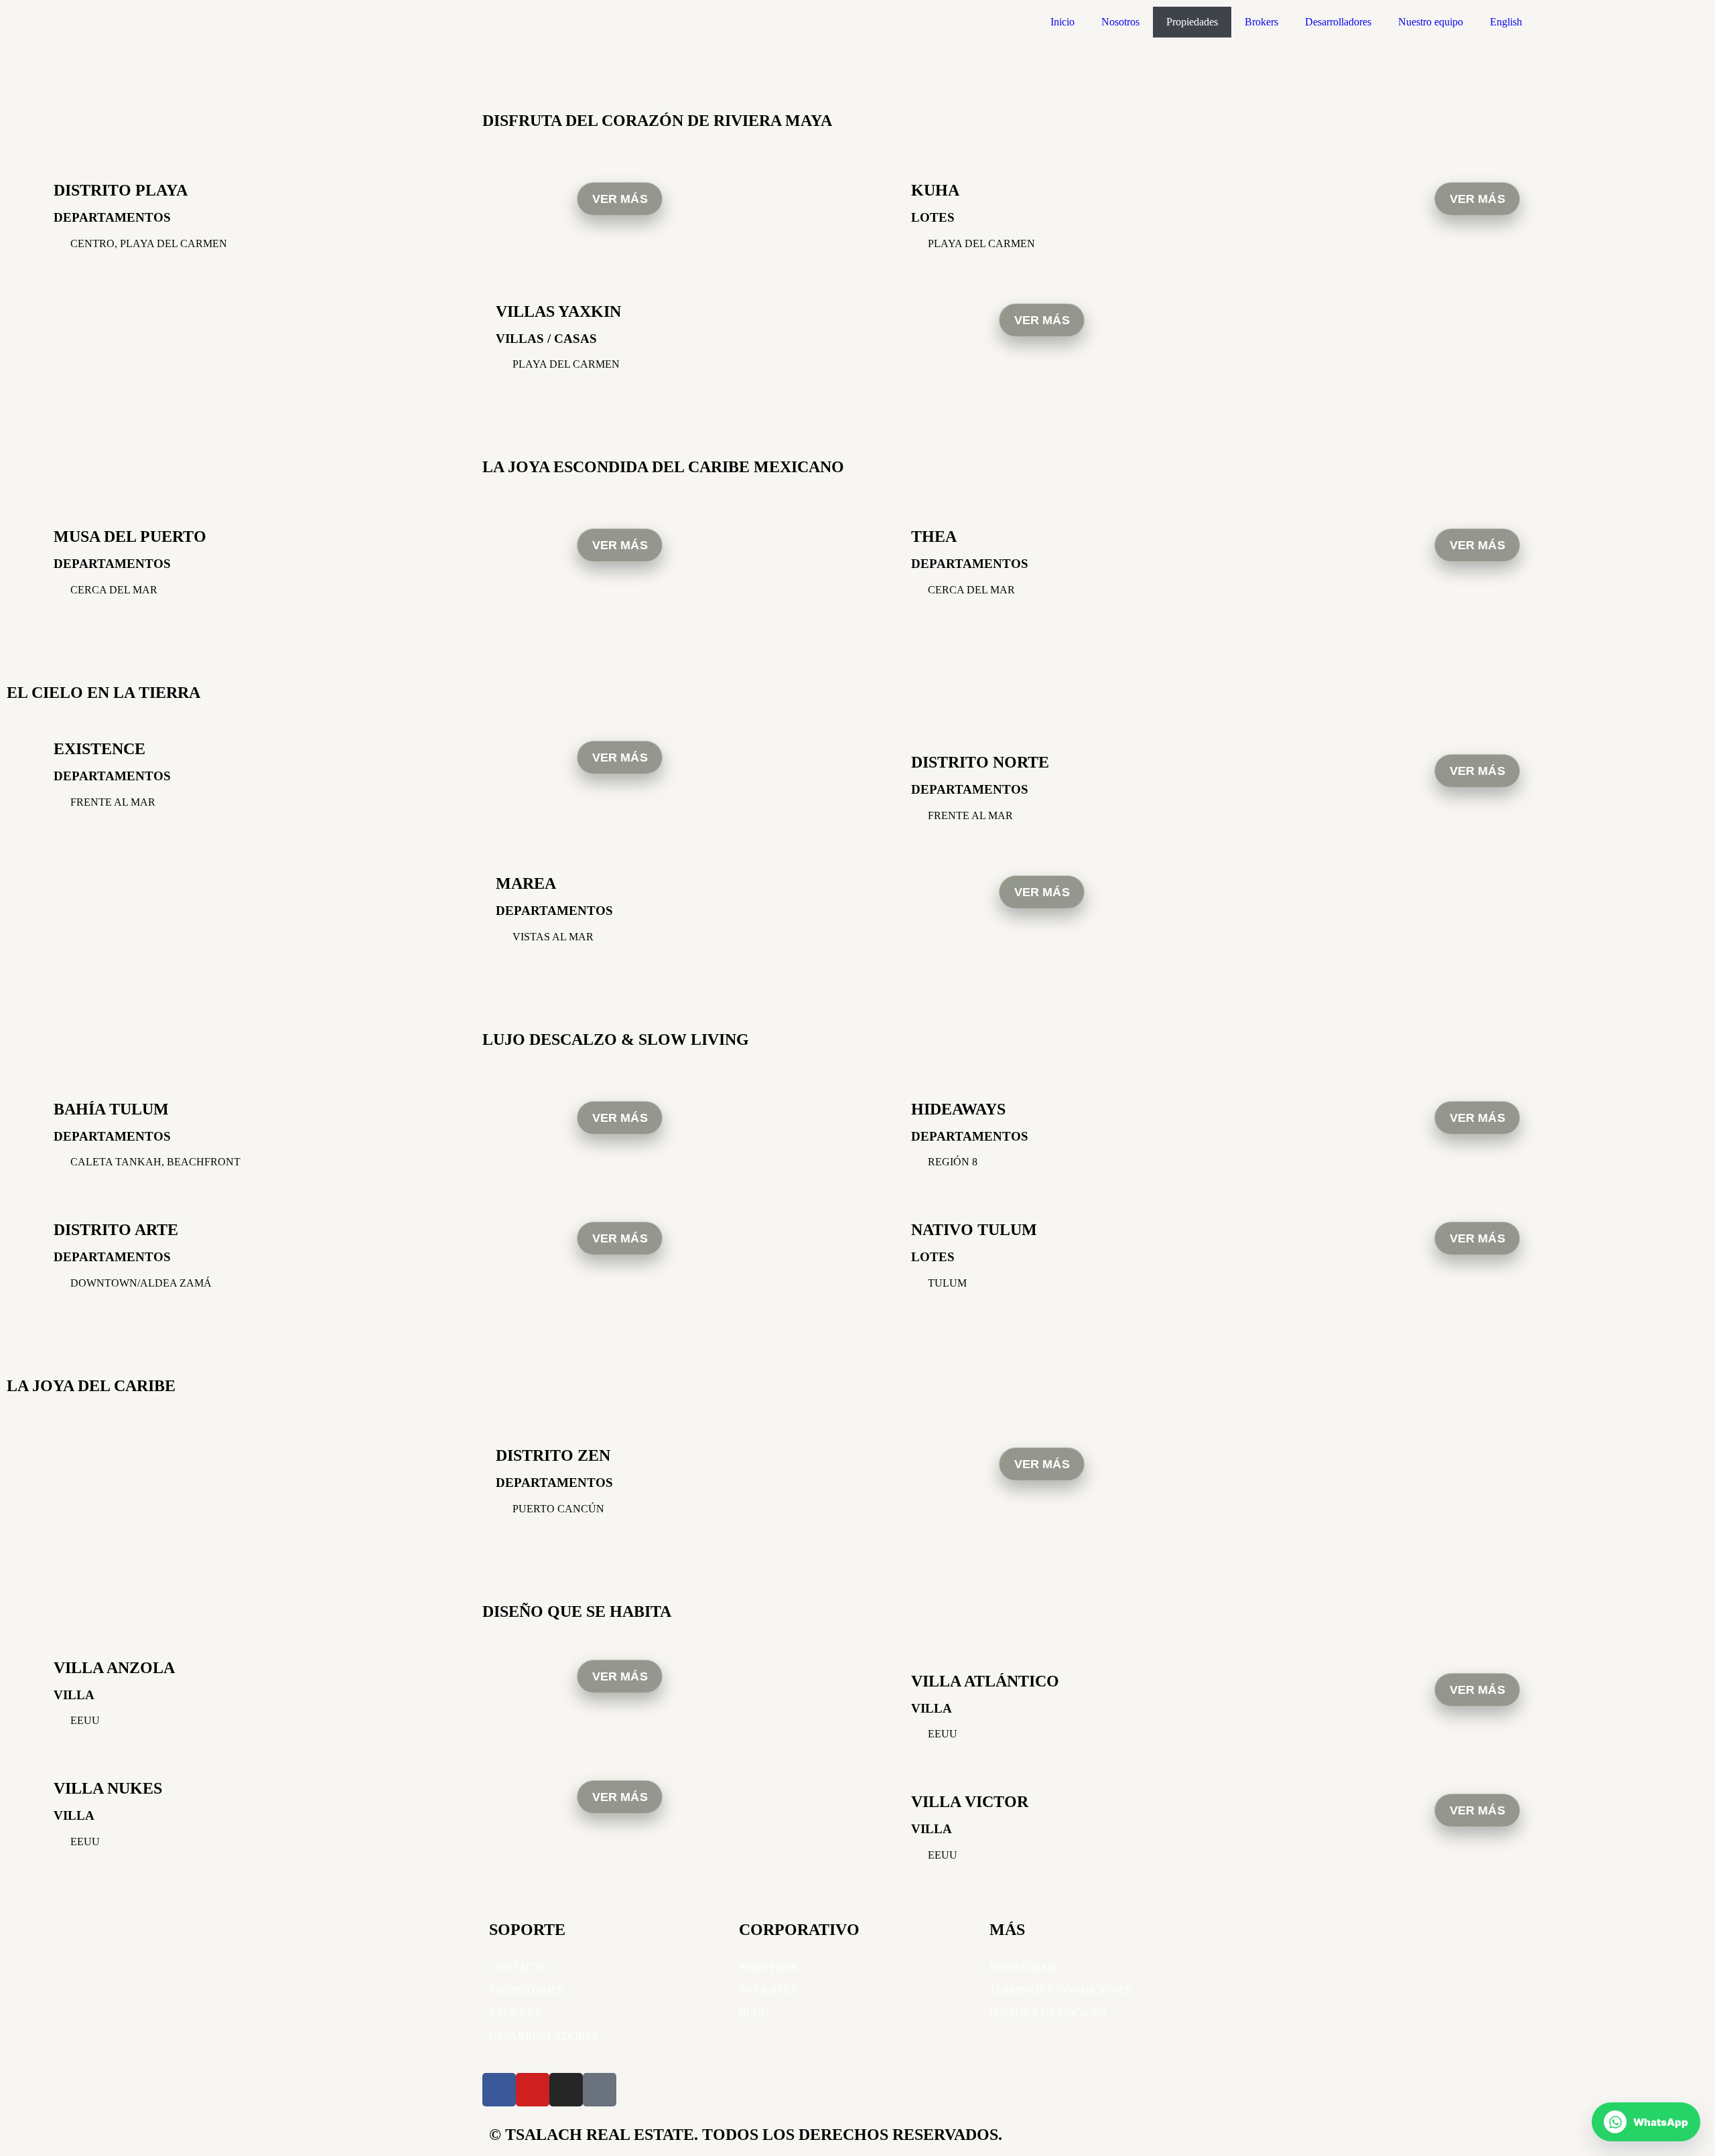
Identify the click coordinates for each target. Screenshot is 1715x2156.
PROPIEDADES (526, 1990)
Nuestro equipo (1431, 22)
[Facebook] (499, 2090)
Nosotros (1120, 22)
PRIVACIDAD (1023, 1967)
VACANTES (768, 1990)
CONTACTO (519, 1967)
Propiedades (1192, 22)
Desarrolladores (1338, 22)
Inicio (1062, 22)
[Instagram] (566, 2090)
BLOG (754, 2013)
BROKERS (514, 2013)
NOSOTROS (768, 1967)
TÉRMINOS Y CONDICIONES (1060, 1990)
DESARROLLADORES (544, 2036)
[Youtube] (533, 2090)
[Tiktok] (600, 2090)
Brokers (1261, 22)
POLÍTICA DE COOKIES (1048, 2013)
